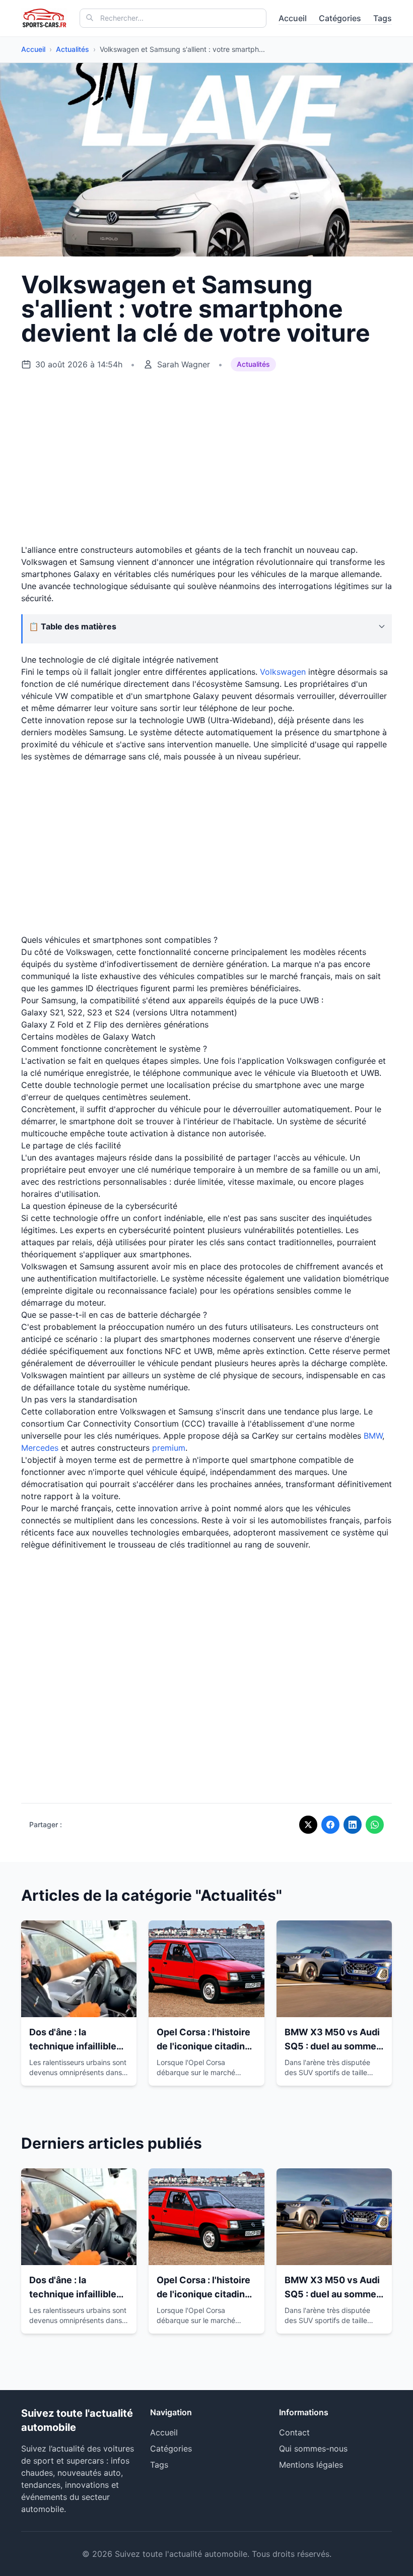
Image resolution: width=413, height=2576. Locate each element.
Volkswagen (283, 672)
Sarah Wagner (184, 364)
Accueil (293, 18)
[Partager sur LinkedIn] (353, 1825)
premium (169, 1448)
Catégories (340, 18)
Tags (383, 18)
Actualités (73, 49)
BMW (373, 1436)
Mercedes (40, 1448)
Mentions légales (311, 2465)
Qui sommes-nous (313, 2449)
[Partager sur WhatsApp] (375, 1825)
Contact (294, 2432)
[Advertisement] (206, 458)
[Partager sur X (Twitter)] (308, 1825)
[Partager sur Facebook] (330, 1825)
